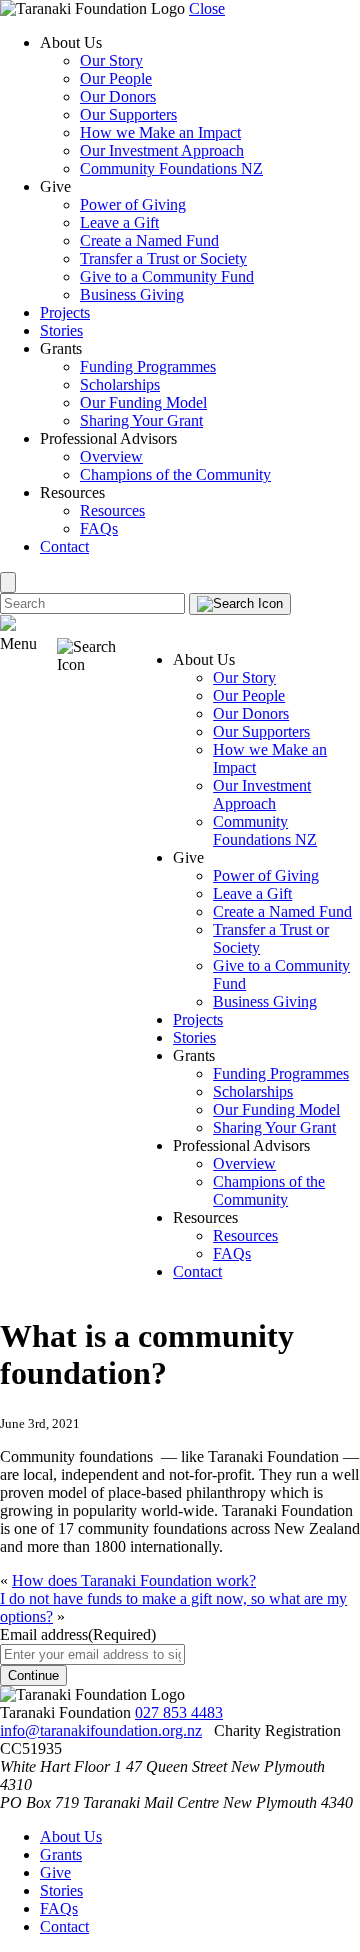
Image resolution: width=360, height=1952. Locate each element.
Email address (78, 1634)
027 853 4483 (179, 1712)
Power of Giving (133, 204)
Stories (61, 330)
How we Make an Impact (160, 132)
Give (55, 1872)
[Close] (8, 582)
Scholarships (120, 384)
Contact (64, 546)
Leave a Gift (119, 222)
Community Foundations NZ (171, 168)
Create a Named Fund (149, 240)
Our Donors (118, 96)
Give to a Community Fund (167, 276)
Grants (61, 1854)
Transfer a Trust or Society (163, 258)
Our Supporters (128, 114)
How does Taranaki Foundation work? (134, 1580)
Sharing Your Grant (141, 420)
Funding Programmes (148, 366)
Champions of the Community (175, 474)
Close (207, 8)
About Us (71, 1836)
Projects (65, 312)
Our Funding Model (143, 402)
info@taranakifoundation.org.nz (101, 1730)
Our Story (111, 60)
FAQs (99, 528)
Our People (116, 78)
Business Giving (132, 294)
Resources (112, 510)
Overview (111, 456)
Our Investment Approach (162, 150)
